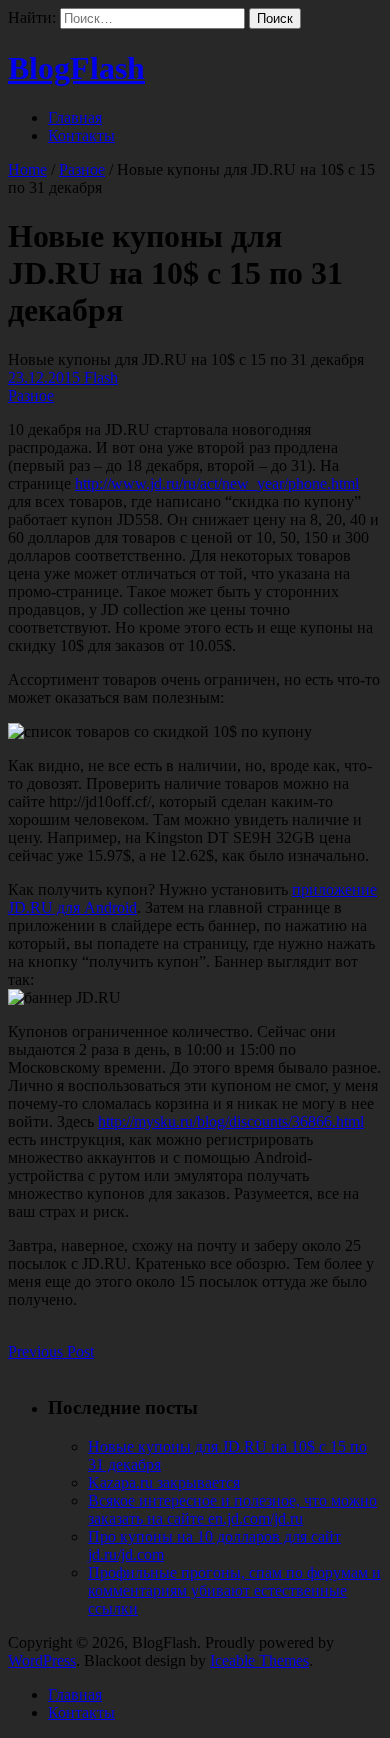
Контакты (81, 135)
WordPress (42, 1660)
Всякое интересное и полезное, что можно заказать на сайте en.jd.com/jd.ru (232, 1509)
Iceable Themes (259, 1660)
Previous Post (51, 1351)
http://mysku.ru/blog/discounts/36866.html (231, 1121)
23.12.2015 (46, 377)
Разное (82, 169)
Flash (101, 377)
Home (27, 169)
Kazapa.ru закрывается (164, 1482)
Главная (75, 117)
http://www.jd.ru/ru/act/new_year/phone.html (217, 483)
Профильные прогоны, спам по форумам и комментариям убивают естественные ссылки (234, 1590)
